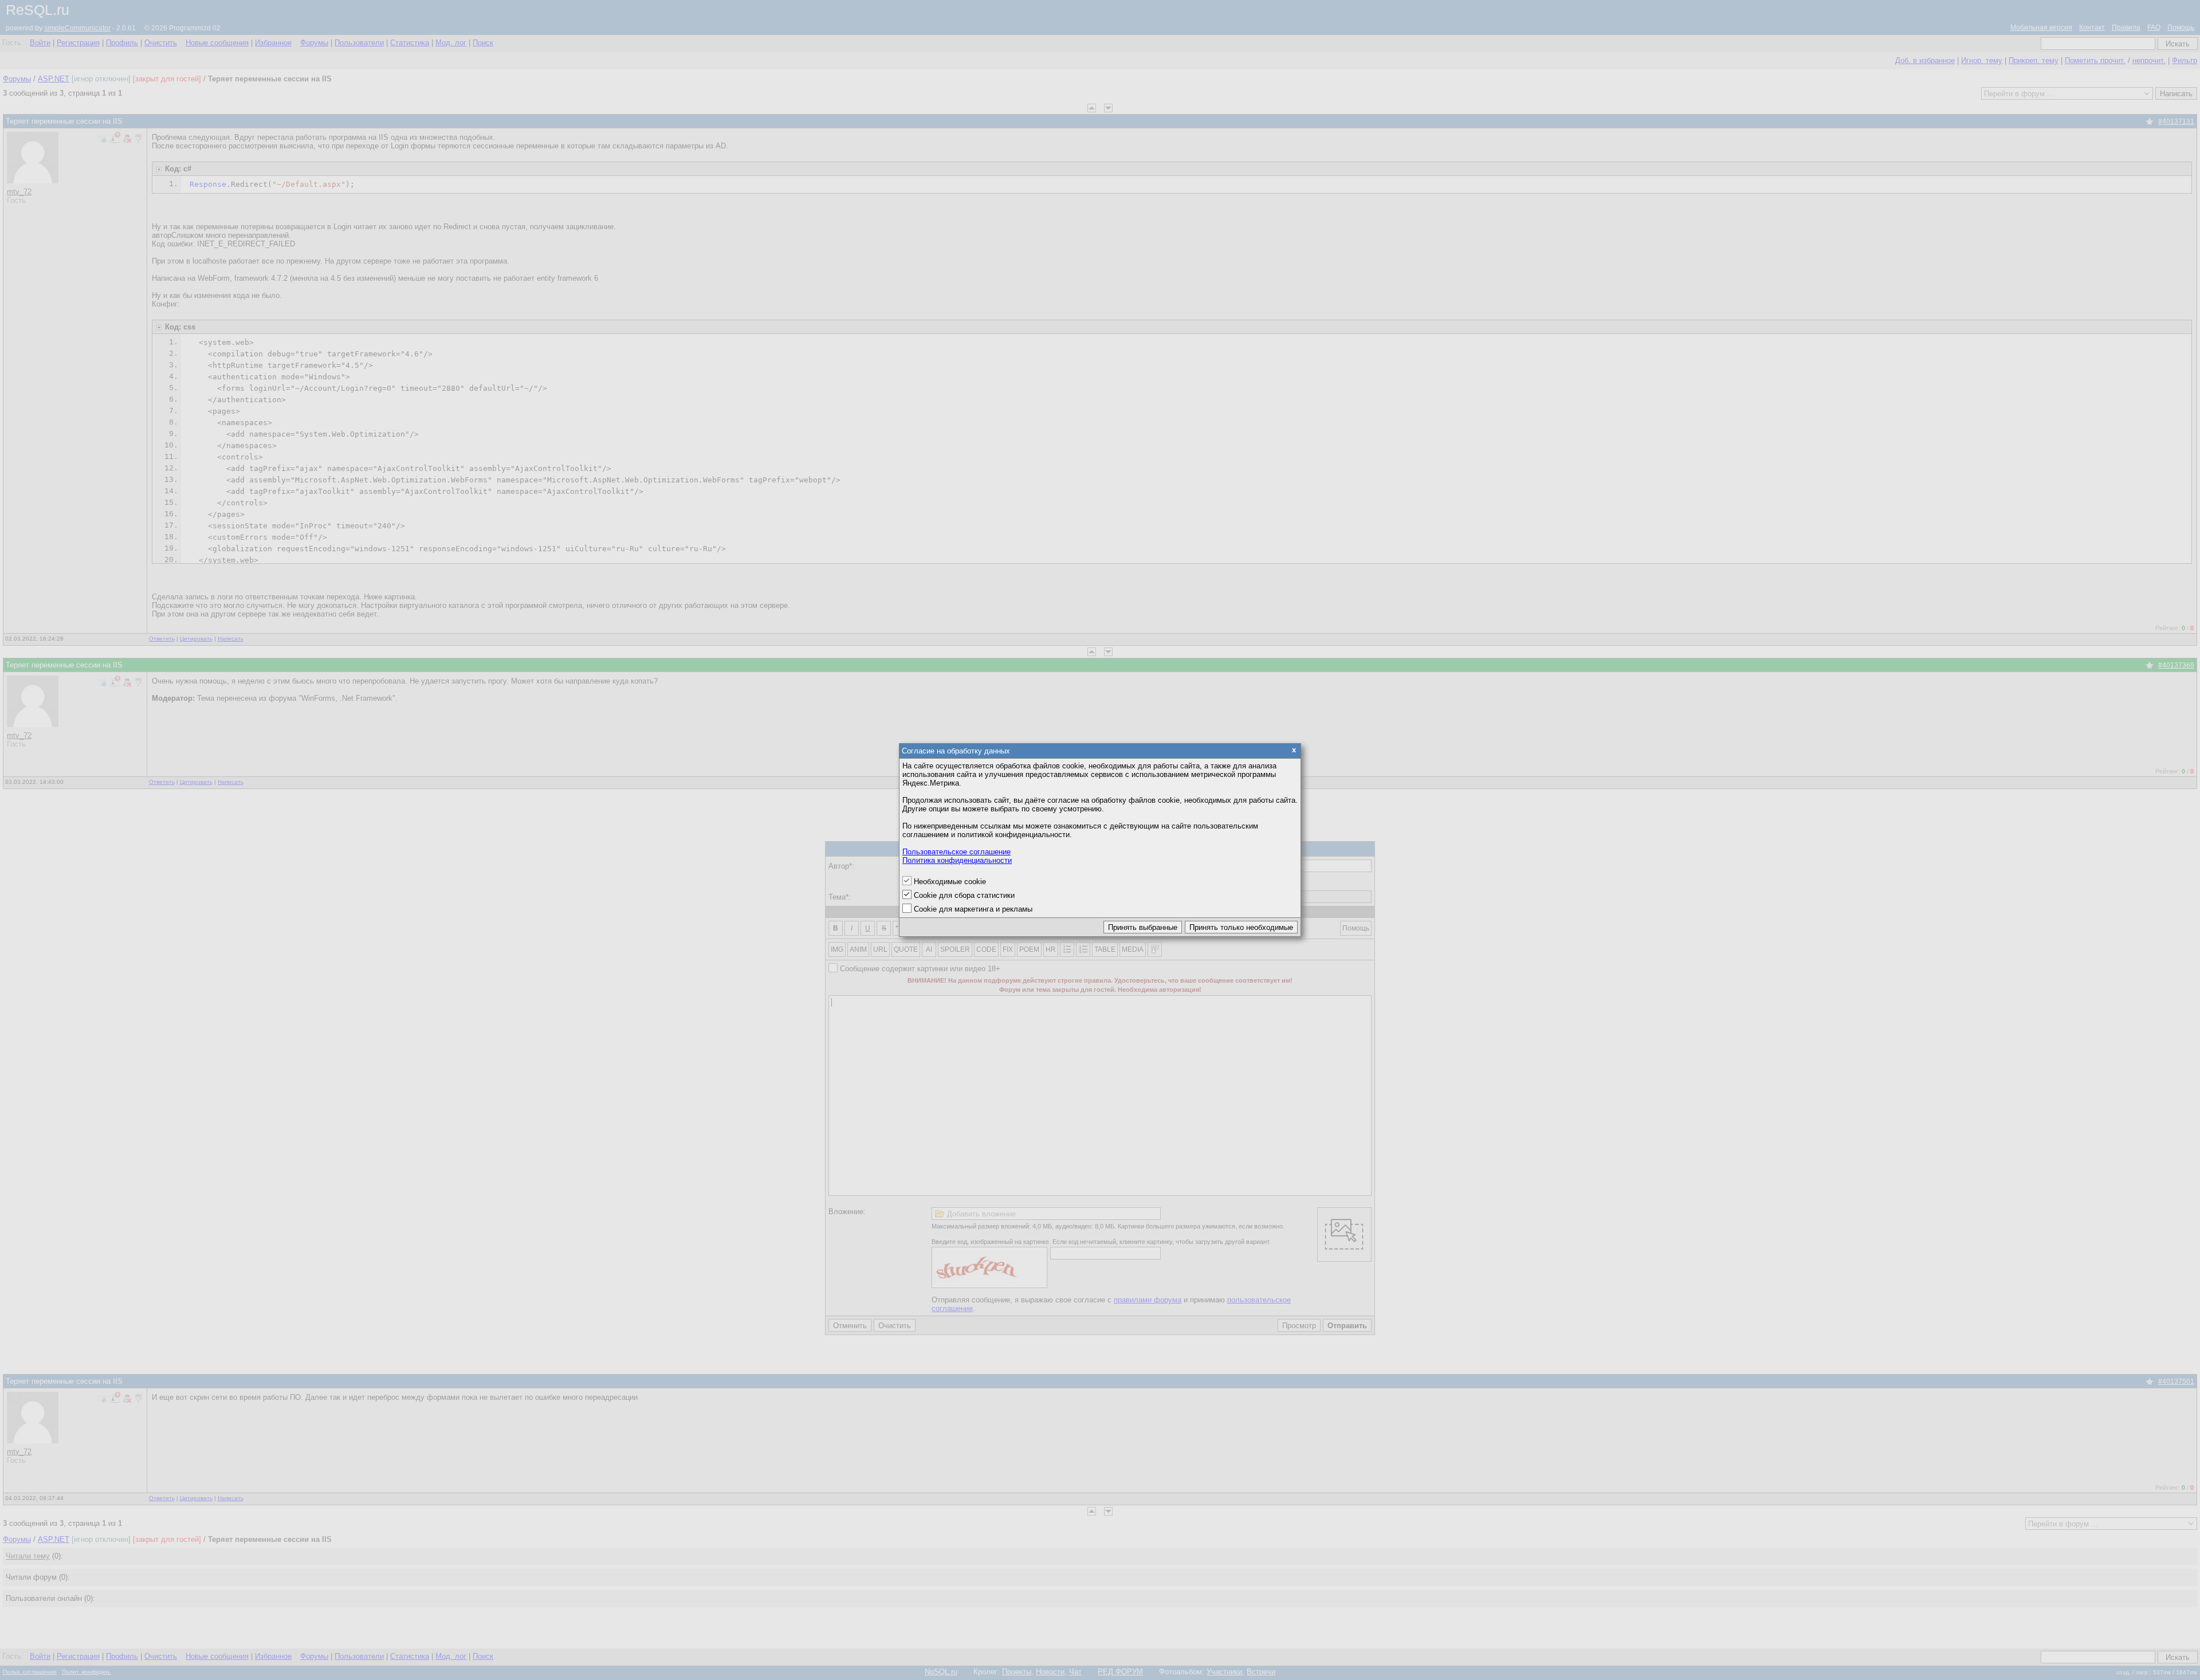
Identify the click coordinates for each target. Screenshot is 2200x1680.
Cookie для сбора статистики (964, 895)
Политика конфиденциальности (957, 860)
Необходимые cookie (950, 882)
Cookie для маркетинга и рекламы (973, 909)
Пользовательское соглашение (956, 852)
